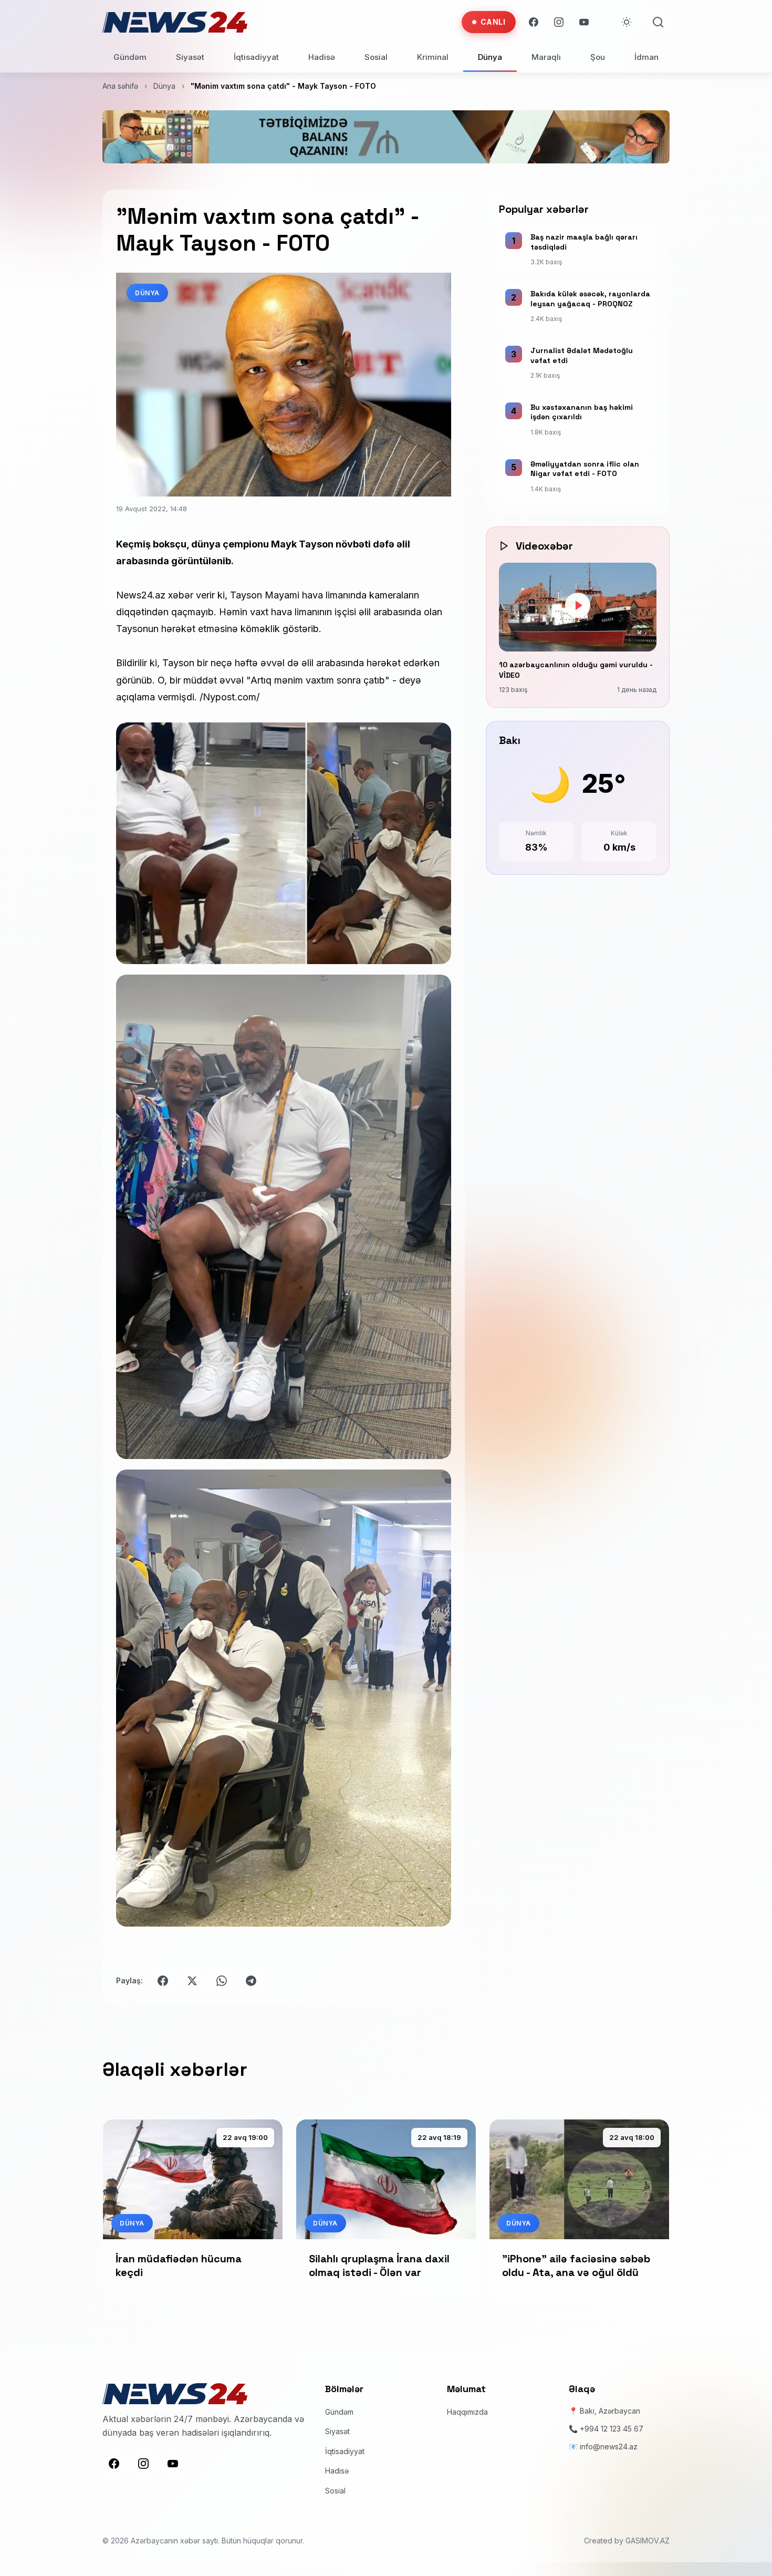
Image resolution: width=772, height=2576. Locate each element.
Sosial (376, 57)
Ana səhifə (120, 86)
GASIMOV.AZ (648, 2541)
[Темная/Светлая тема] (627, 22)
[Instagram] (559, 22)
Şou (598, 57)
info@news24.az (609, 2447)
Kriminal (433, 57)
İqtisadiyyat (256, 57)
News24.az (141, 595)
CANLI (493, 22)
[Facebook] (534, 22)
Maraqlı (546, 57)
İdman (646, 57)
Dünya (490, 57)
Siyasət (190, 57)
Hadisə (322, 57)
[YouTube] (584, 22)
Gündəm (130, 57)
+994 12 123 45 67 (612, 2429)
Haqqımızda (467, 2412)
